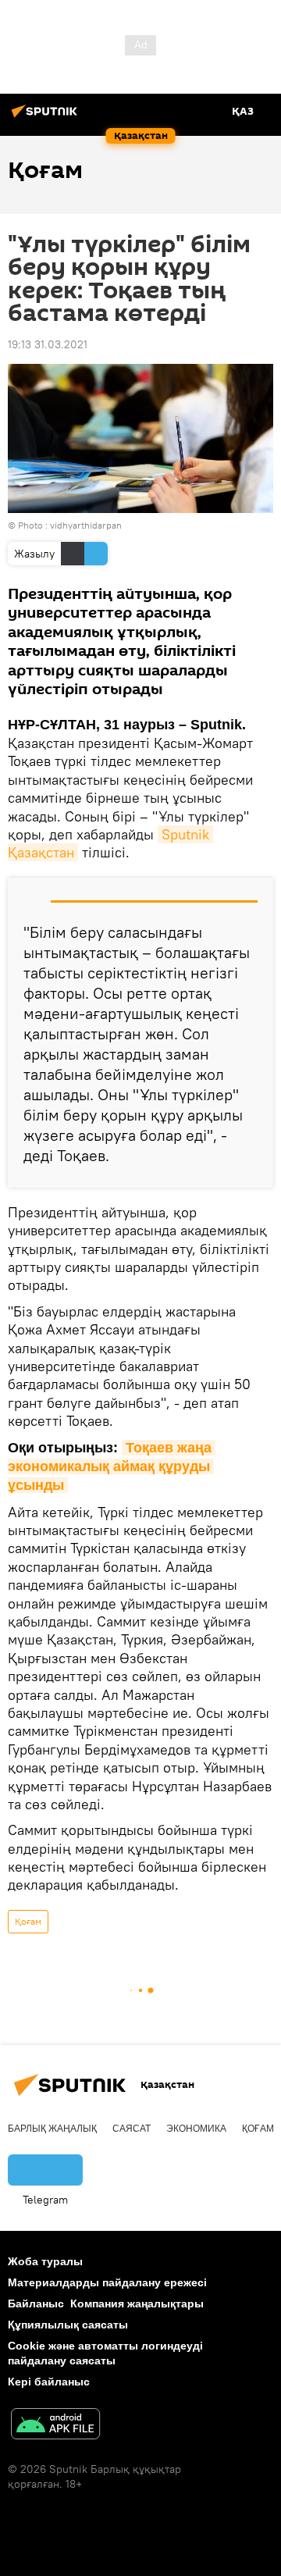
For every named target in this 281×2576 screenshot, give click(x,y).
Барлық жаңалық (52, 2129)
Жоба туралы (45, 2261)
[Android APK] (55, 2426)
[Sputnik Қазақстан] (47, 117)
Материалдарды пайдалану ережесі (107, 2282)
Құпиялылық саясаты (68, 2325)
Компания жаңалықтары (137, 2303)
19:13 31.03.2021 (48, 344)
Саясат (132, 2129)
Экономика (196, 2129)
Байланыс (36, 2303)
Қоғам (28, 1921)
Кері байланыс (49, 2382)
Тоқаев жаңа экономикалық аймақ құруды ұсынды (112, 1467)
